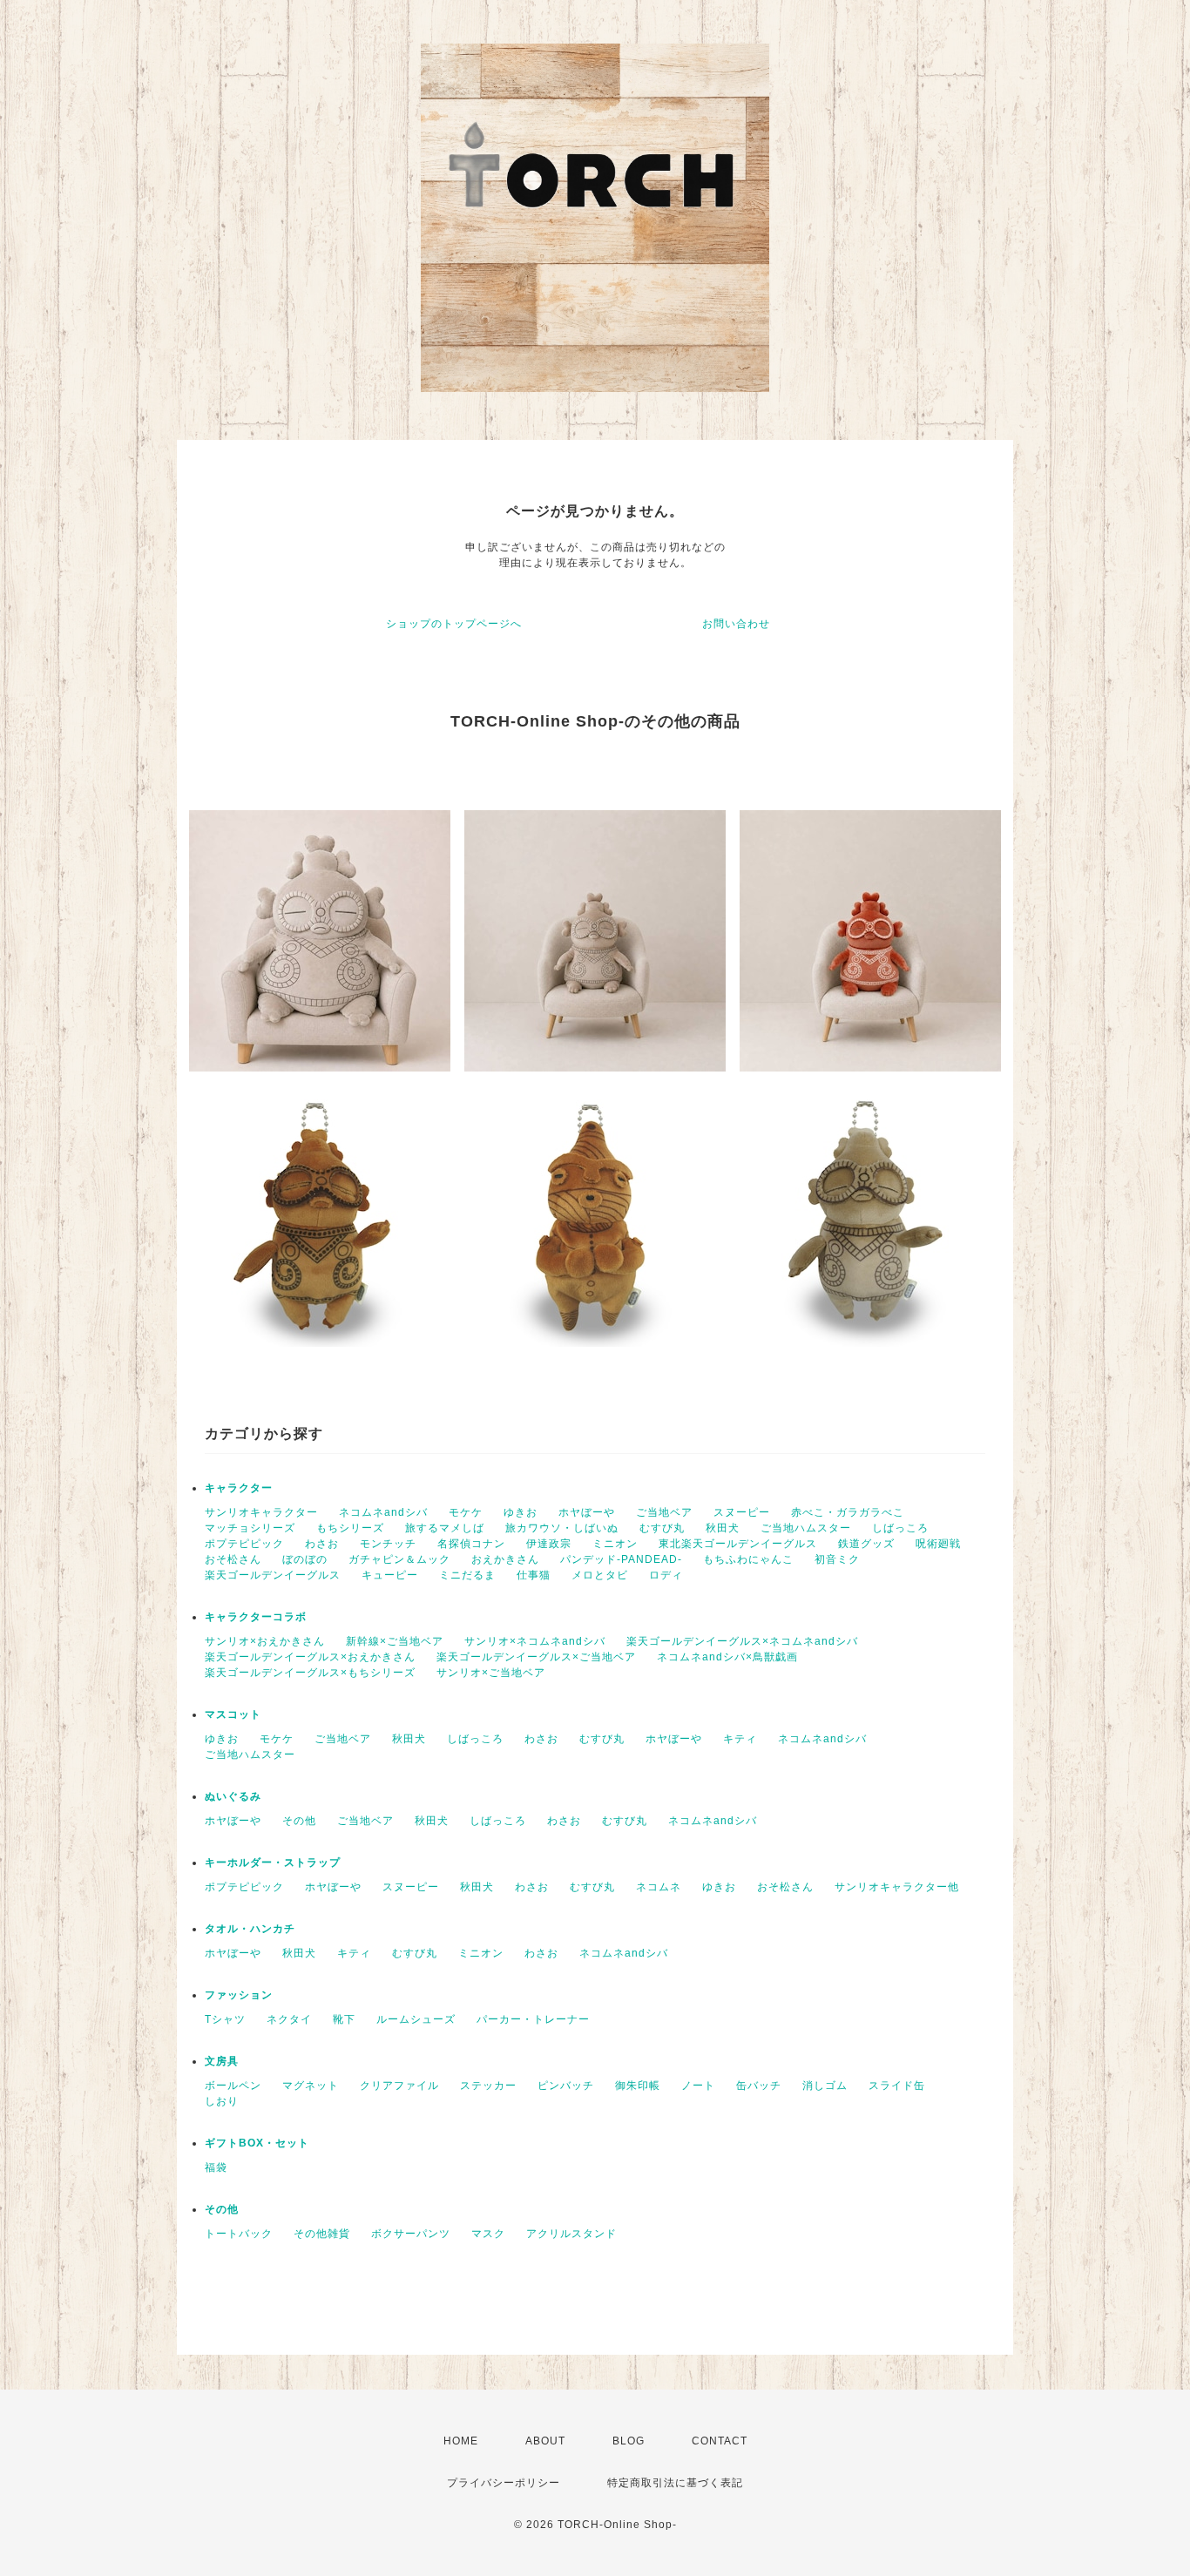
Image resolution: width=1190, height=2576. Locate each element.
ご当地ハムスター (806, 1528)
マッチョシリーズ (250, 1528)
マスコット (233, 1714)
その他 (299, 1821)
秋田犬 (723, 1528)
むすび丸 (662, 1528)
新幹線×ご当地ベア (395, 1641)
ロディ (666, 1575)
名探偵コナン (471, 1544)
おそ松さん (233, 1559)
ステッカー (488, 2086)
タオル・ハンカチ (250, 1929)
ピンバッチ (566, 2086)
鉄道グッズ (866, 1544)
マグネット (311, 2086)
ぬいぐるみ (233, 1796)
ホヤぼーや (587, 1512)
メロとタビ (600, 1575)
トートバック (239, 2234)
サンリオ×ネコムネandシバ (535, 1641)
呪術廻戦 (938, 1544)
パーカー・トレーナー (533, 2019)
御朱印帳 (638, 2086)
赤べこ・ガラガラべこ (848, 1512)
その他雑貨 (322, 2234)
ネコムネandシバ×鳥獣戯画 (727, 1657)
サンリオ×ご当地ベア (491, 1673)
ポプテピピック (244, 1544)
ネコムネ (659, 1887)
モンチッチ (388, 1544)
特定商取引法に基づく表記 (675, 2483)
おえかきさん (505, 1559)
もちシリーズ (350, 1528)
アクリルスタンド (571, 2234)
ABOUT (545, 2441)
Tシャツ (225, 2019)
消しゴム (825, 2086)
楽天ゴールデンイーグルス (273, 1575)
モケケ (466, 1512)
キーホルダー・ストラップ (273, 1863)
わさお (322, 1544)
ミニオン (615, 1544)
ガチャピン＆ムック (399, 1559)
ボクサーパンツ (411, 2234)
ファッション (239, 1995)
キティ (740, 1739)
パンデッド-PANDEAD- (621, 1559)
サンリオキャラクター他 (897, 1887)
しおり (222, 2101)
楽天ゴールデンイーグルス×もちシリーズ (310, 1673)
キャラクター (239, 1488)
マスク (488, 2234)
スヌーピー (742, 1512)
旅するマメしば (445, 1528)
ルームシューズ (416, 2019)
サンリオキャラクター (261, 1512)
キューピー (390, 1575)
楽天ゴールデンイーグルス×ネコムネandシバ (742, 1641)
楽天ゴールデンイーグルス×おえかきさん (310, 1657)
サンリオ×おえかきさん (265, 1641)
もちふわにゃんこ (748, 1559)
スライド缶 (897, 2086)
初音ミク (837, 1559)
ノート (698, 2086)
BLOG (629, 2441)
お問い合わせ (736, 624)
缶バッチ (759, 2086)
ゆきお (521, 1512)
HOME (461, 2441)
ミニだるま (467, 1575)
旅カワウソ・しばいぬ (562, 1528)
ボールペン (233, 2086)
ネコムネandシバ (383, 1512)
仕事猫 (534, 1575)
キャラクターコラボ (256, 1617)
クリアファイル (399, 2086)
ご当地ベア (664, 1512)
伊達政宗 (549, 1544)
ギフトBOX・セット (257, 2143)
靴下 (344, 2019)
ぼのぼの (305, 1559)
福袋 (216, 2167)
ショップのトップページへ (454, 624)
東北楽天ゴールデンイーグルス (738, 1544)
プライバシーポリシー (504, 2483)
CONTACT (720, 2441)
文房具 (222, 2061)
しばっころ (900, 1528)
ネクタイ (289, 2019)
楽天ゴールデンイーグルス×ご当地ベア (536, 1657)
